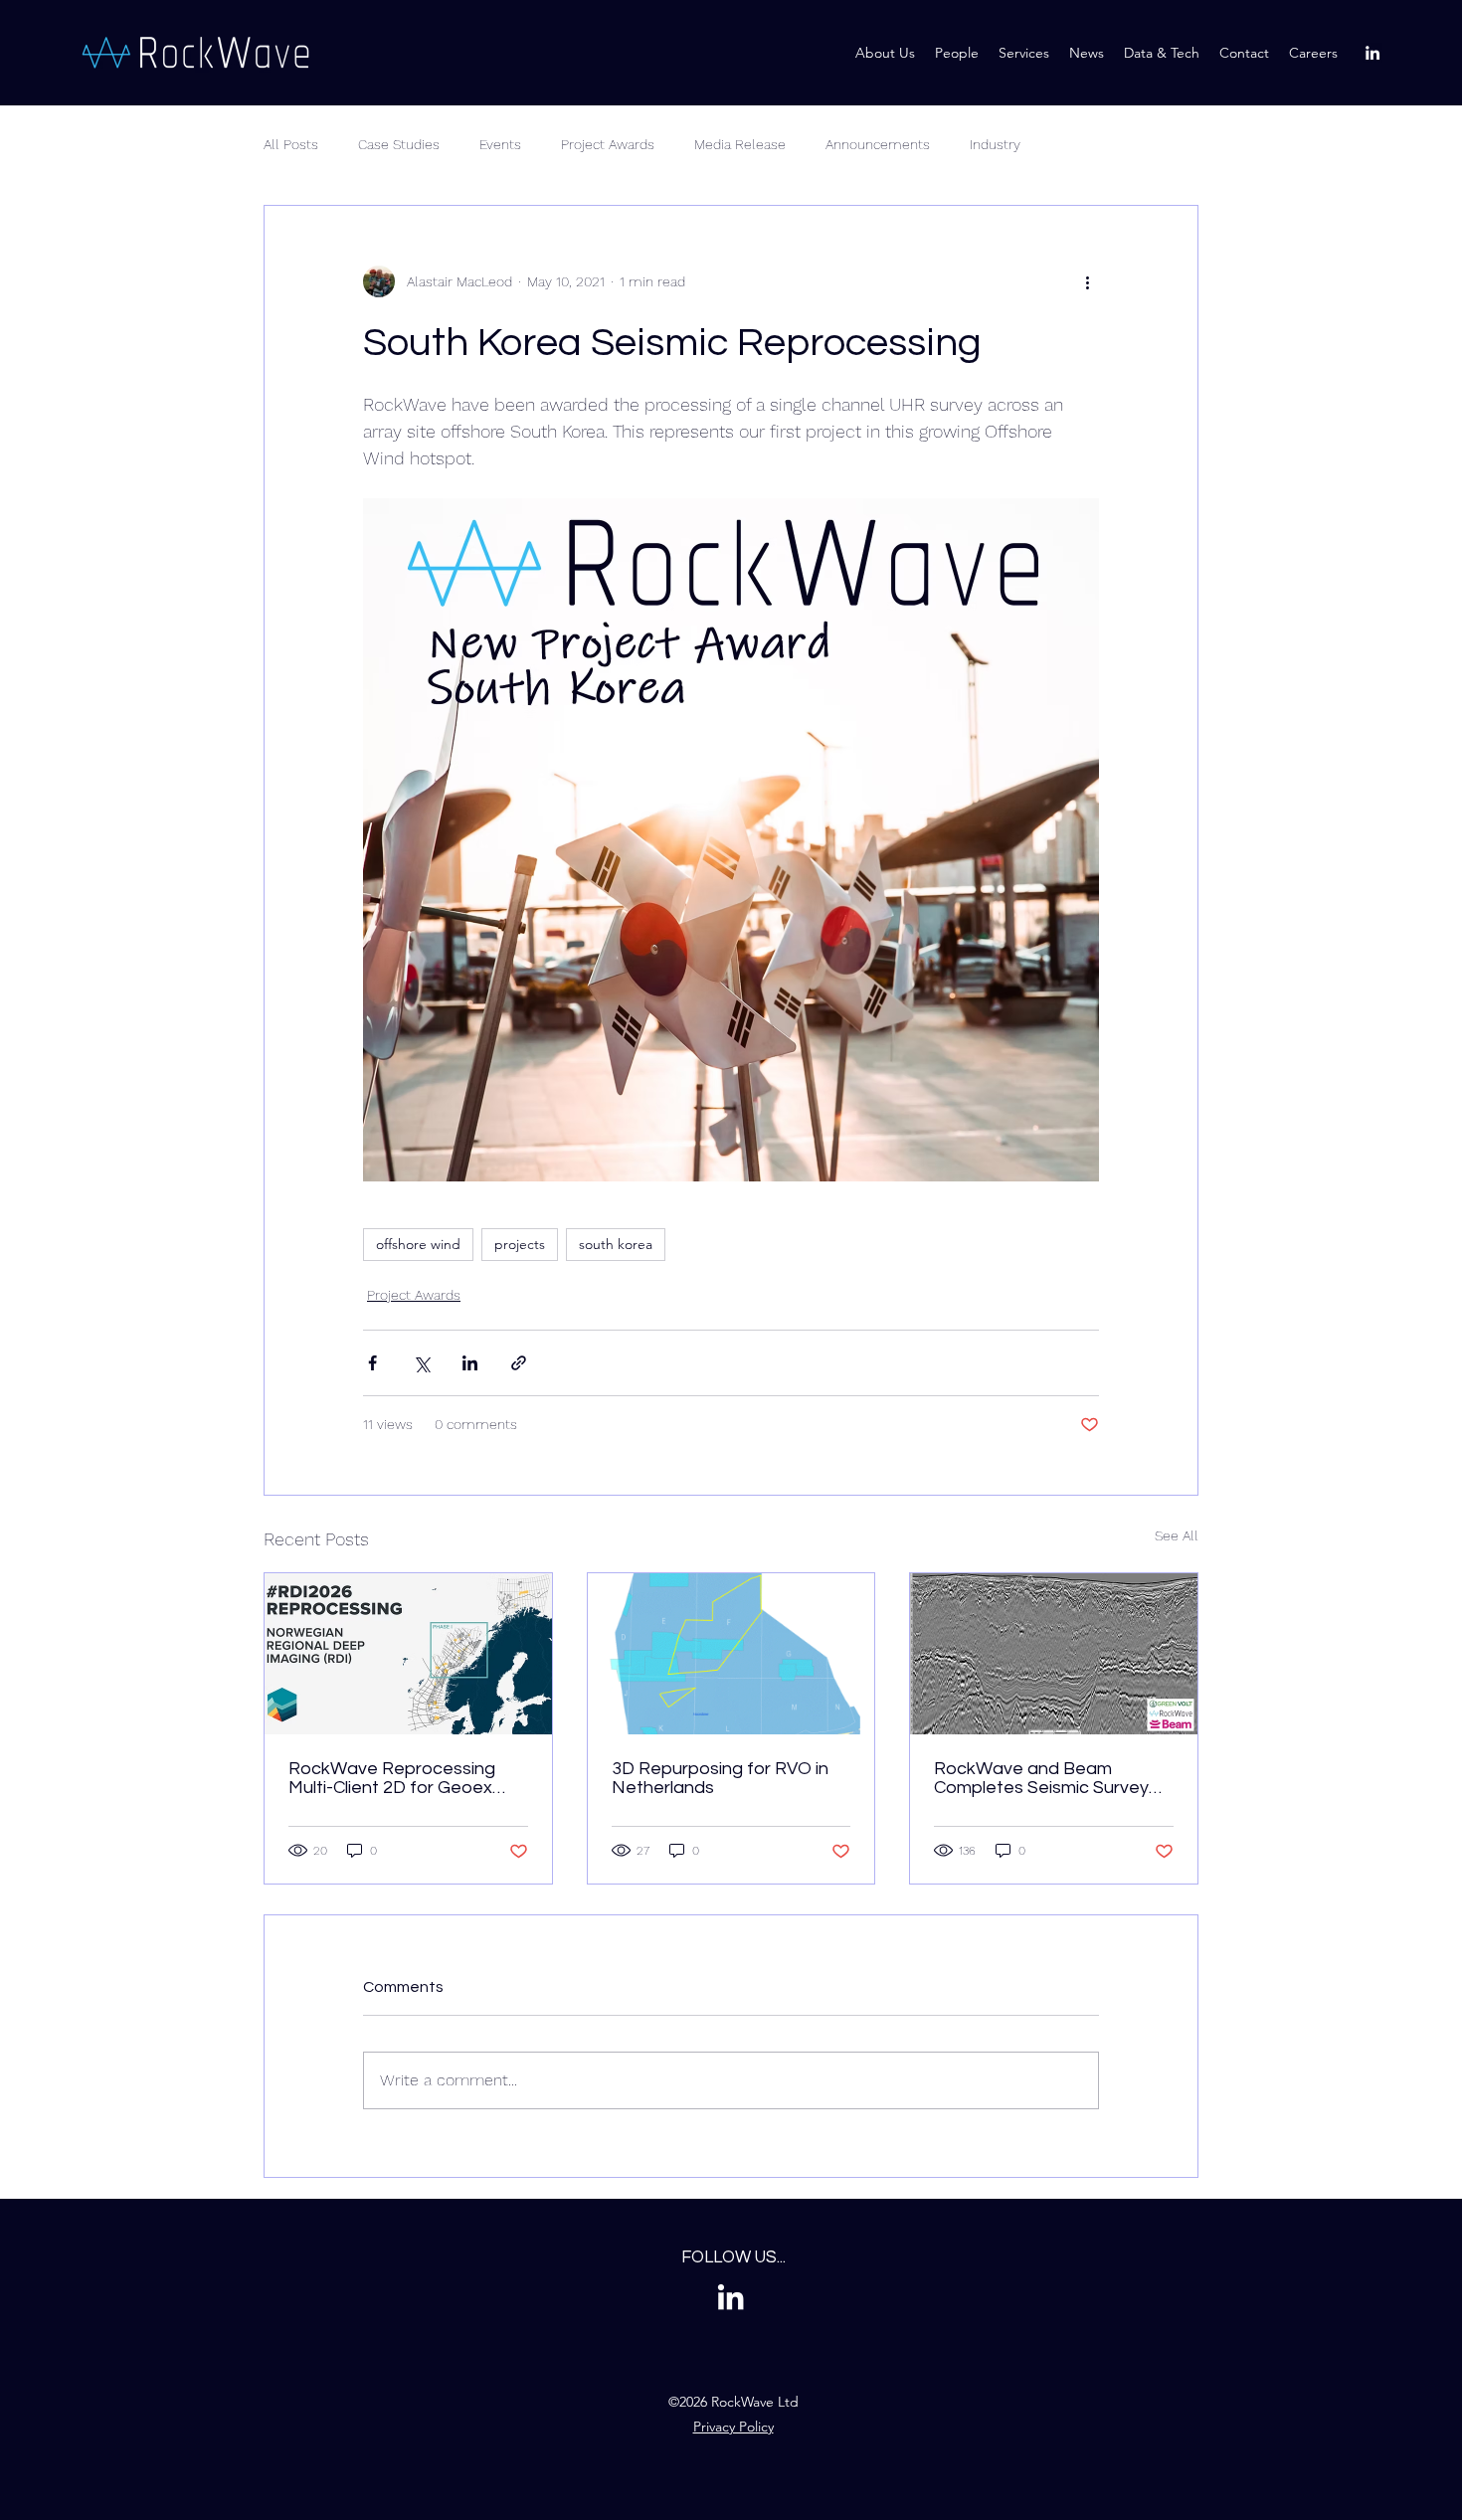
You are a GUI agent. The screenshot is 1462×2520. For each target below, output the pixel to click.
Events (500, 144)
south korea (616, 1244)
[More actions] (1087, 281)
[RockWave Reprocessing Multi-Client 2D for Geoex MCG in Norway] (408, 1654)
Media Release (740, 144)
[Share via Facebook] (372, 1363)
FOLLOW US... (733, 2257)
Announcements (878, 144)
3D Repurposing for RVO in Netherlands (720, 1778)
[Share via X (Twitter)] (421, 1363)
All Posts (291, 144)
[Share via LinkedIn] (470, 1363)
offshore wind (418, 1244)
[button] (1162, 53)
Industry (995, 144)
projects (520, 1244)
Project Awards (608, 144)
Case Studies (399, 144)
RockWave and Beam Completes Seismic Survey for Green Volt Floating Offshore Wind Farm (1041, 1778)
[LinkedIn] (1372, 53)
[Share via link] (519, 1363)
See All (1177, 1535)
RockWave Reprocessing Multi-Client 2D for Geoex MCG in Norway (392, 1778)
